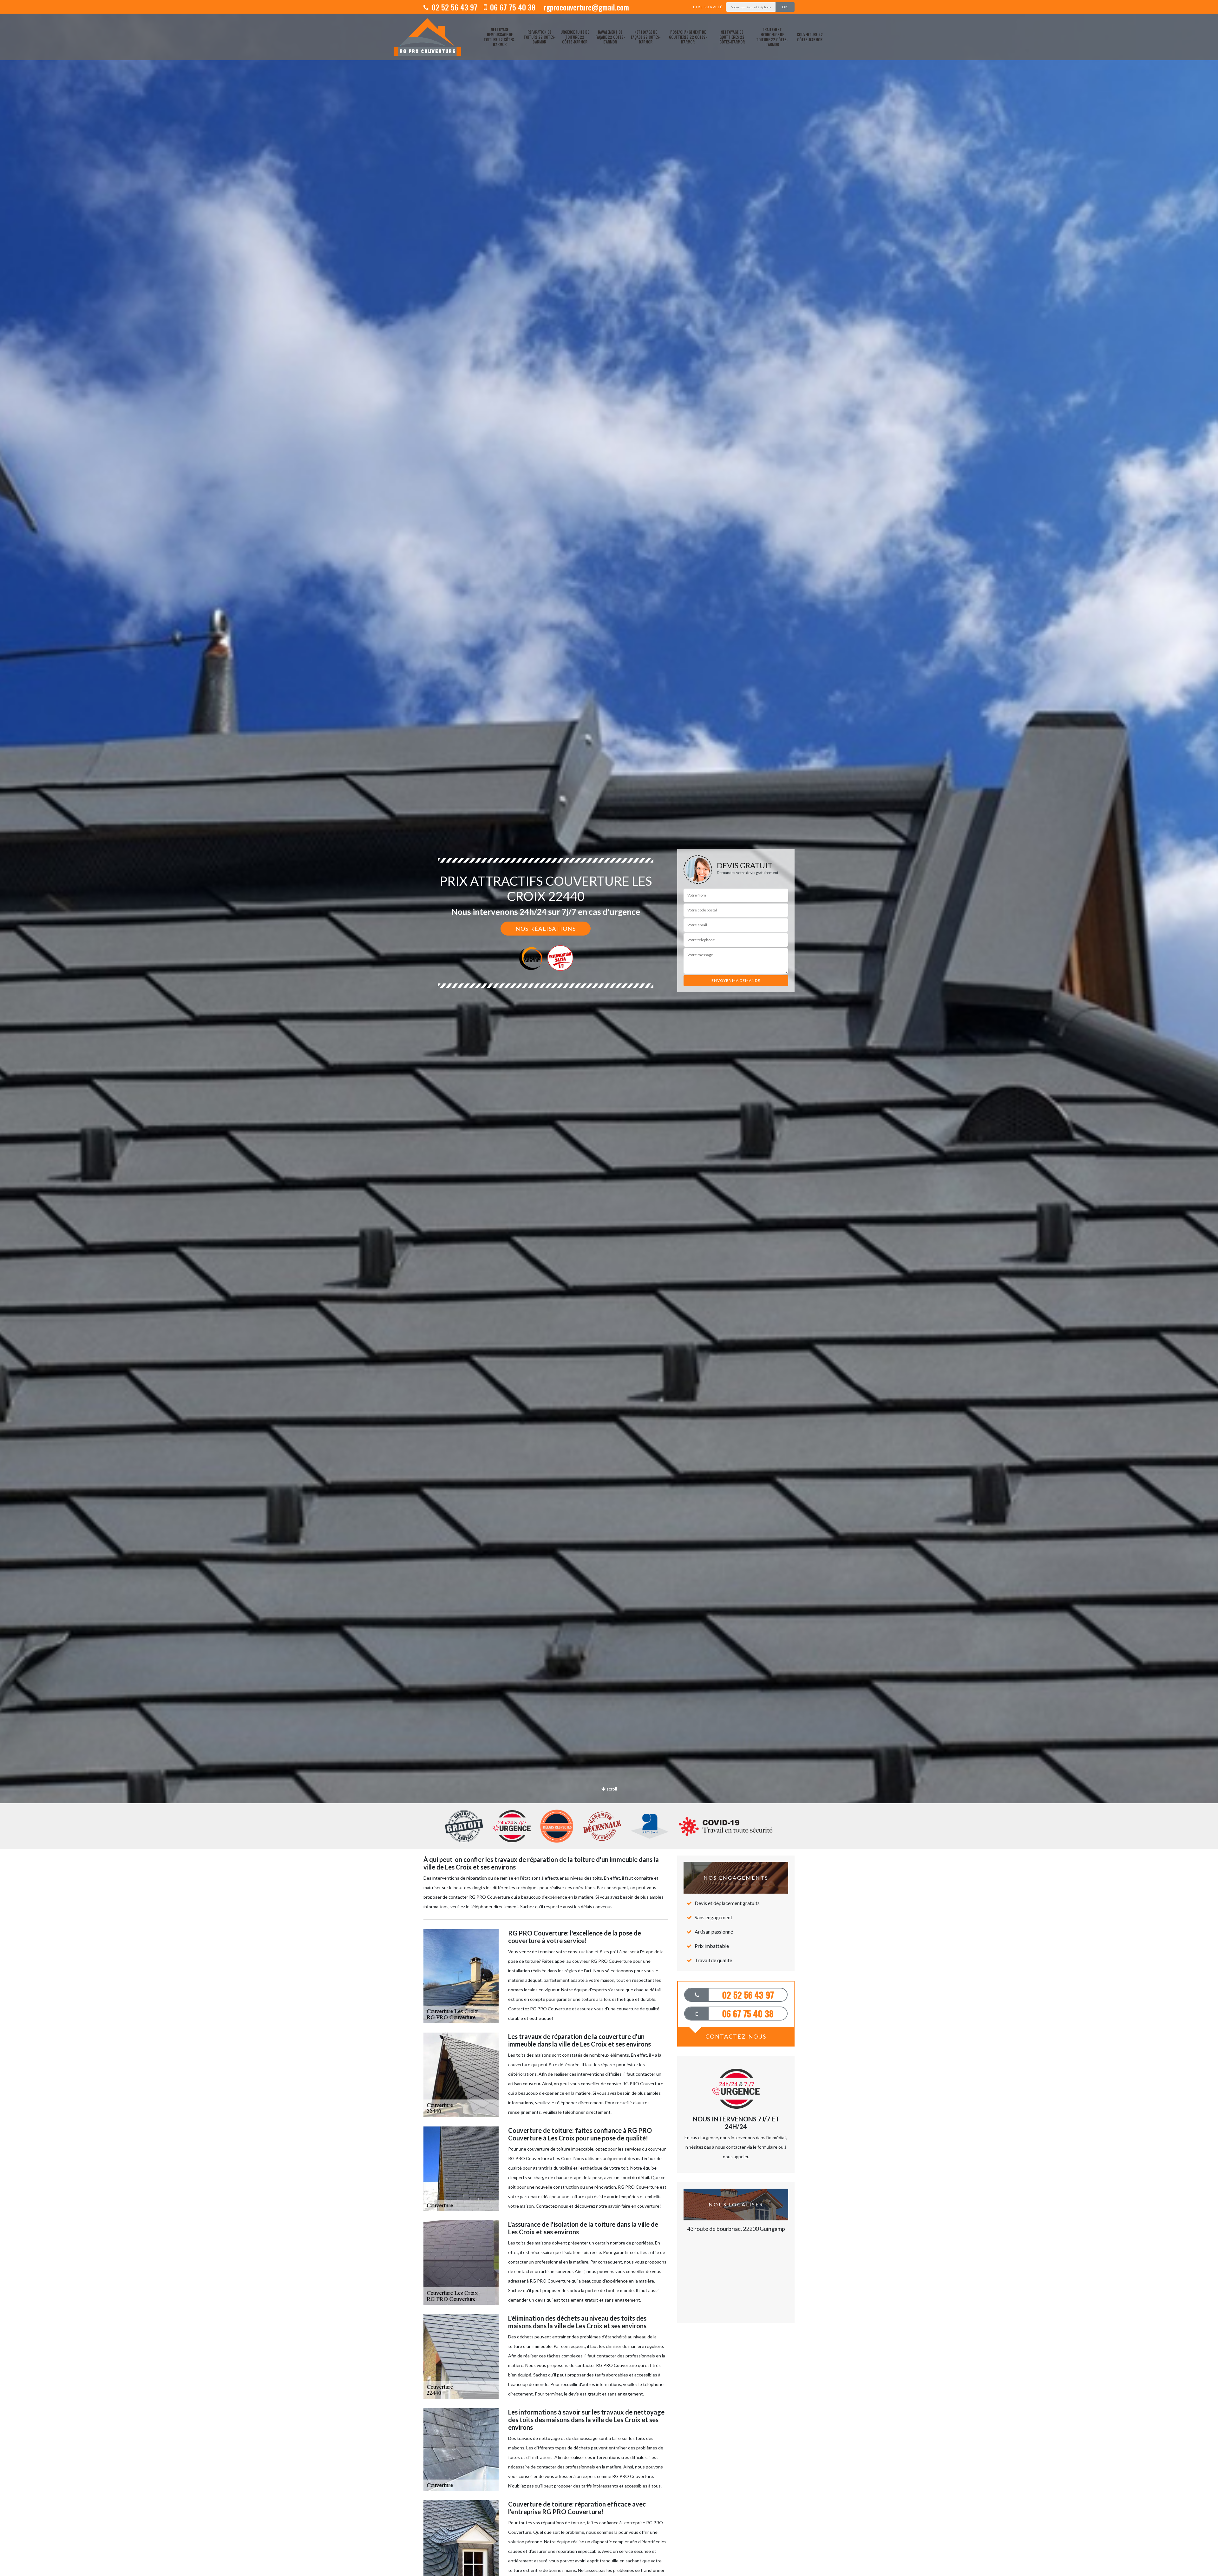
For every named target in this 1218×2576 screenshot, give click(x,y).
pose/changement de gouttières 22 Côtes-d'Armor (688, 37)
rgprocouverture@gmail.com (585, 7)
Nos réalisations (546, 929)
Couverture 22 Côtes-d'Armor (810, 37)
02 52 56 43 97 (454, 7)
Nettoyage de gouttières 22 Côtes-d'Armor (732, 37)
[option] (609, 1030)
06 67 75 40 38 (512, 7)
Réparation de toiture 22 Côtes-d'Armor (540, 37)
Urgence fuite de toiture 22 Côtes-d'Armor (575, 37)
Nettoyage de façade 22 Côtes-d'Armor (646, 37)
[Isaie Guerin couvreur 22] (427, 37)
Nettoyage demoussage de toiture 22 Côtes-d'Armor (500, 37)
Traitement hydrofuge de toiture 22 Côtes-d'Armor (772, 37)
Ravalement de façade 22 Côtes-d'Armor (610, 37)
